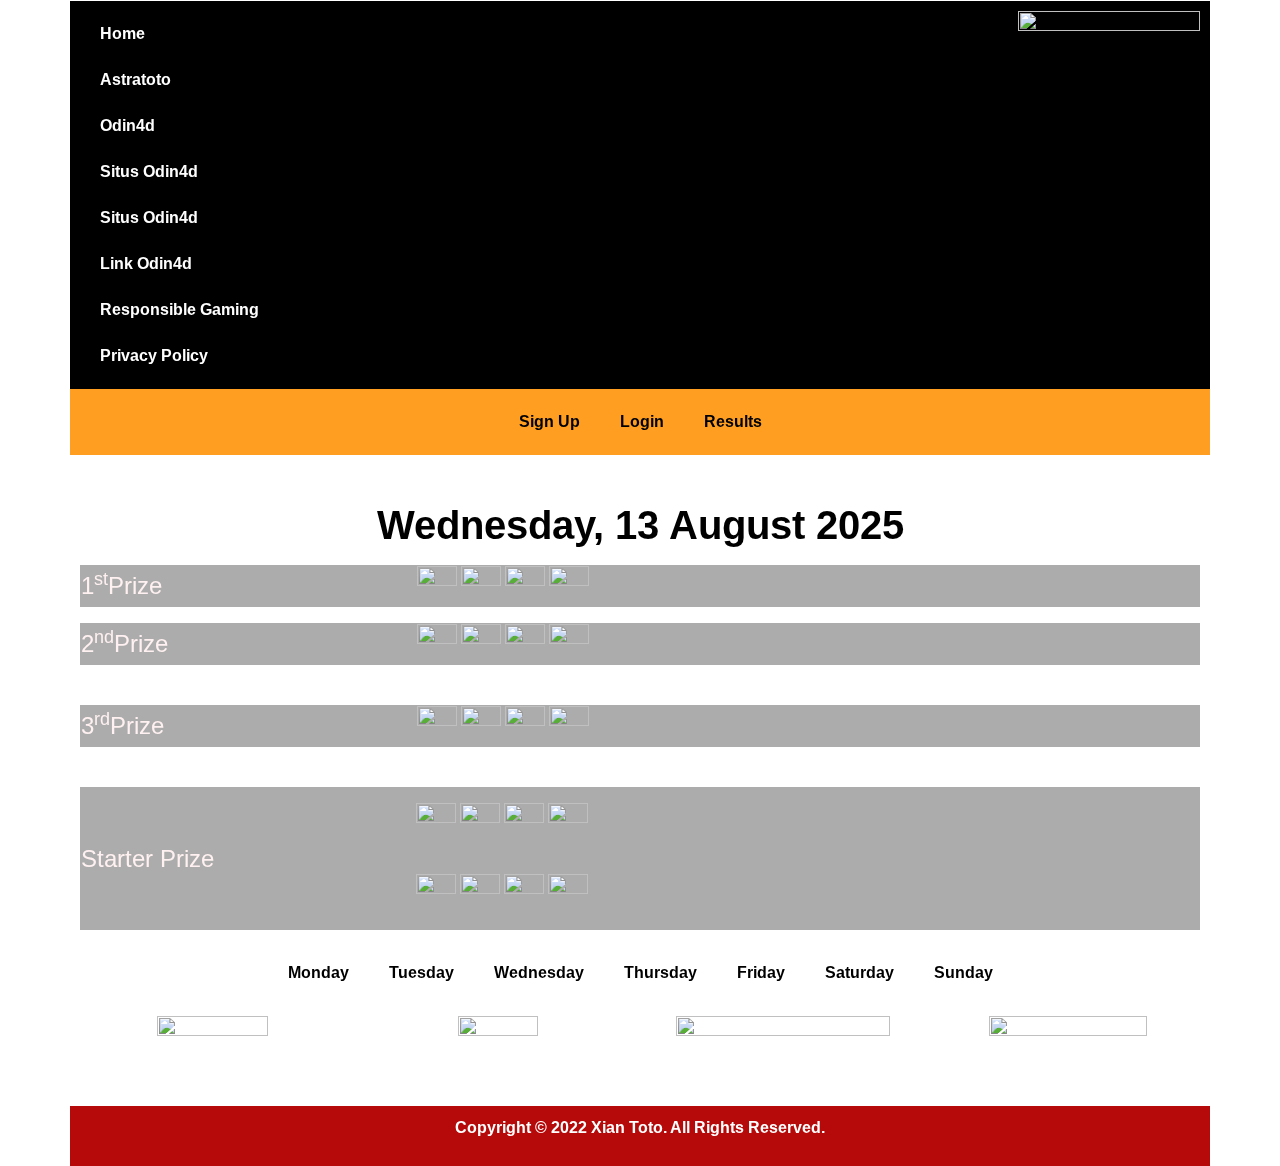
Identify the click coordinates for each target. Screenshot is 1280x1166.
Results (733, 421)
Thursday (660, 972)
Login (642, 421)
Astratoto (135, 79)
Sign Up (549, 421)
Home (122, 33)
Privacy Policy (154, 355)
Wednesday (539, 972)
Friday (761, 972)
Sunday (963, 972)
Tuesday (421, 972)
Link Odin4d (146, 263)
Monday (318, 972)
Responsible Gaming (179, 309)
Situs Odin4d (149, 171)
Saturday (859, 972)
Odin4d (127, 125)
